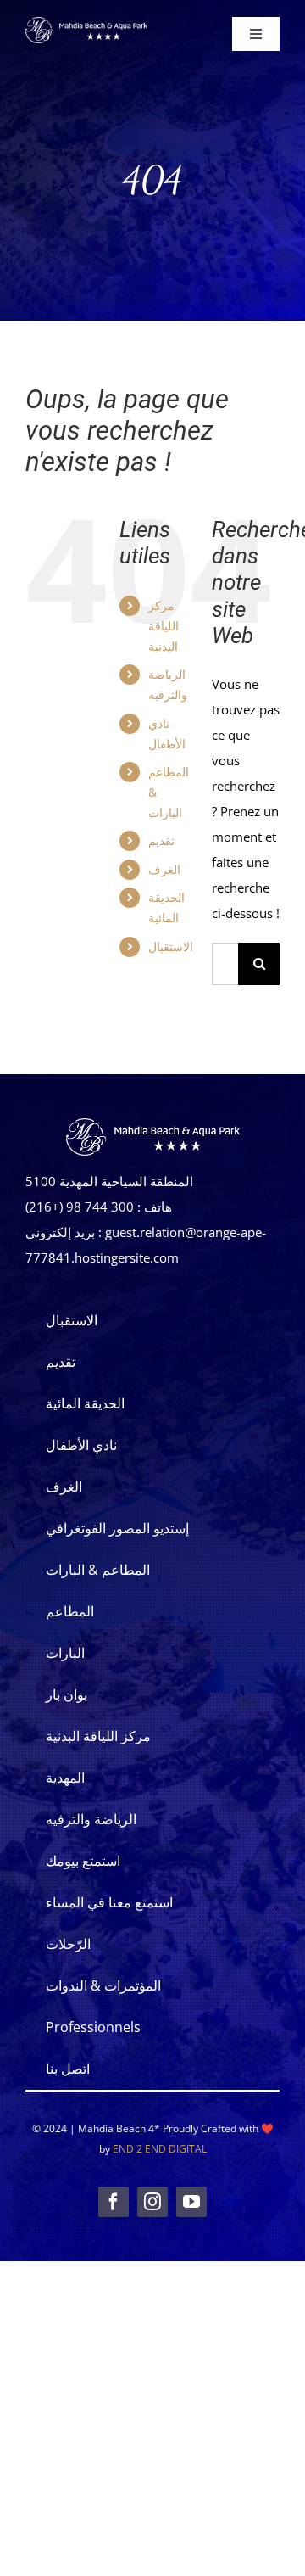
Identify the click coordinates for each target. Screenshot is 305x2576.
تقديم (161, 840)
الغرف (164, 869)
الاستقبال (171, 946)
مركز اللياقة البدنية (164, 626)
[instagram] (152, 2202)
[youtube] (191, 2202)
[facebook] (114, 2202)
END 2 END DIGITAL (160, 2149)
